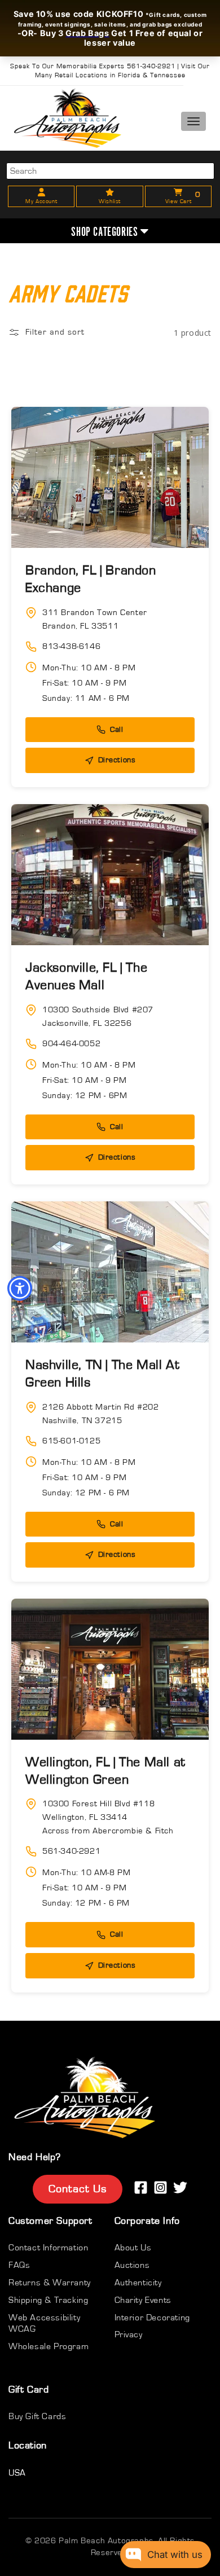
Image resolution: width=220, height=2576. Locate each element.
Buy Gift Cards (37, 2416)
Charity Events (143, 2300)
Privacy (129, 2334)
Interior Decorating (152, 2318)
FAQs (19, 2265)
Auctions (132, 2265)
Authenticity (138, 2283)
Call (116, 730)
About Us (133, 2248)
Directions (117, 760)
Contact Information (48, 2248)
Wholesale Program (49, 2346)
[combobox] (110, 171)
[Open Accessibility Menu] (20, 1288)
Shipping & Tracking (48, 2300)
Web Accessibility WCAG (44, 2323)
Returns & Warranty (50, 2283)
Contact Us (78, 2189)
